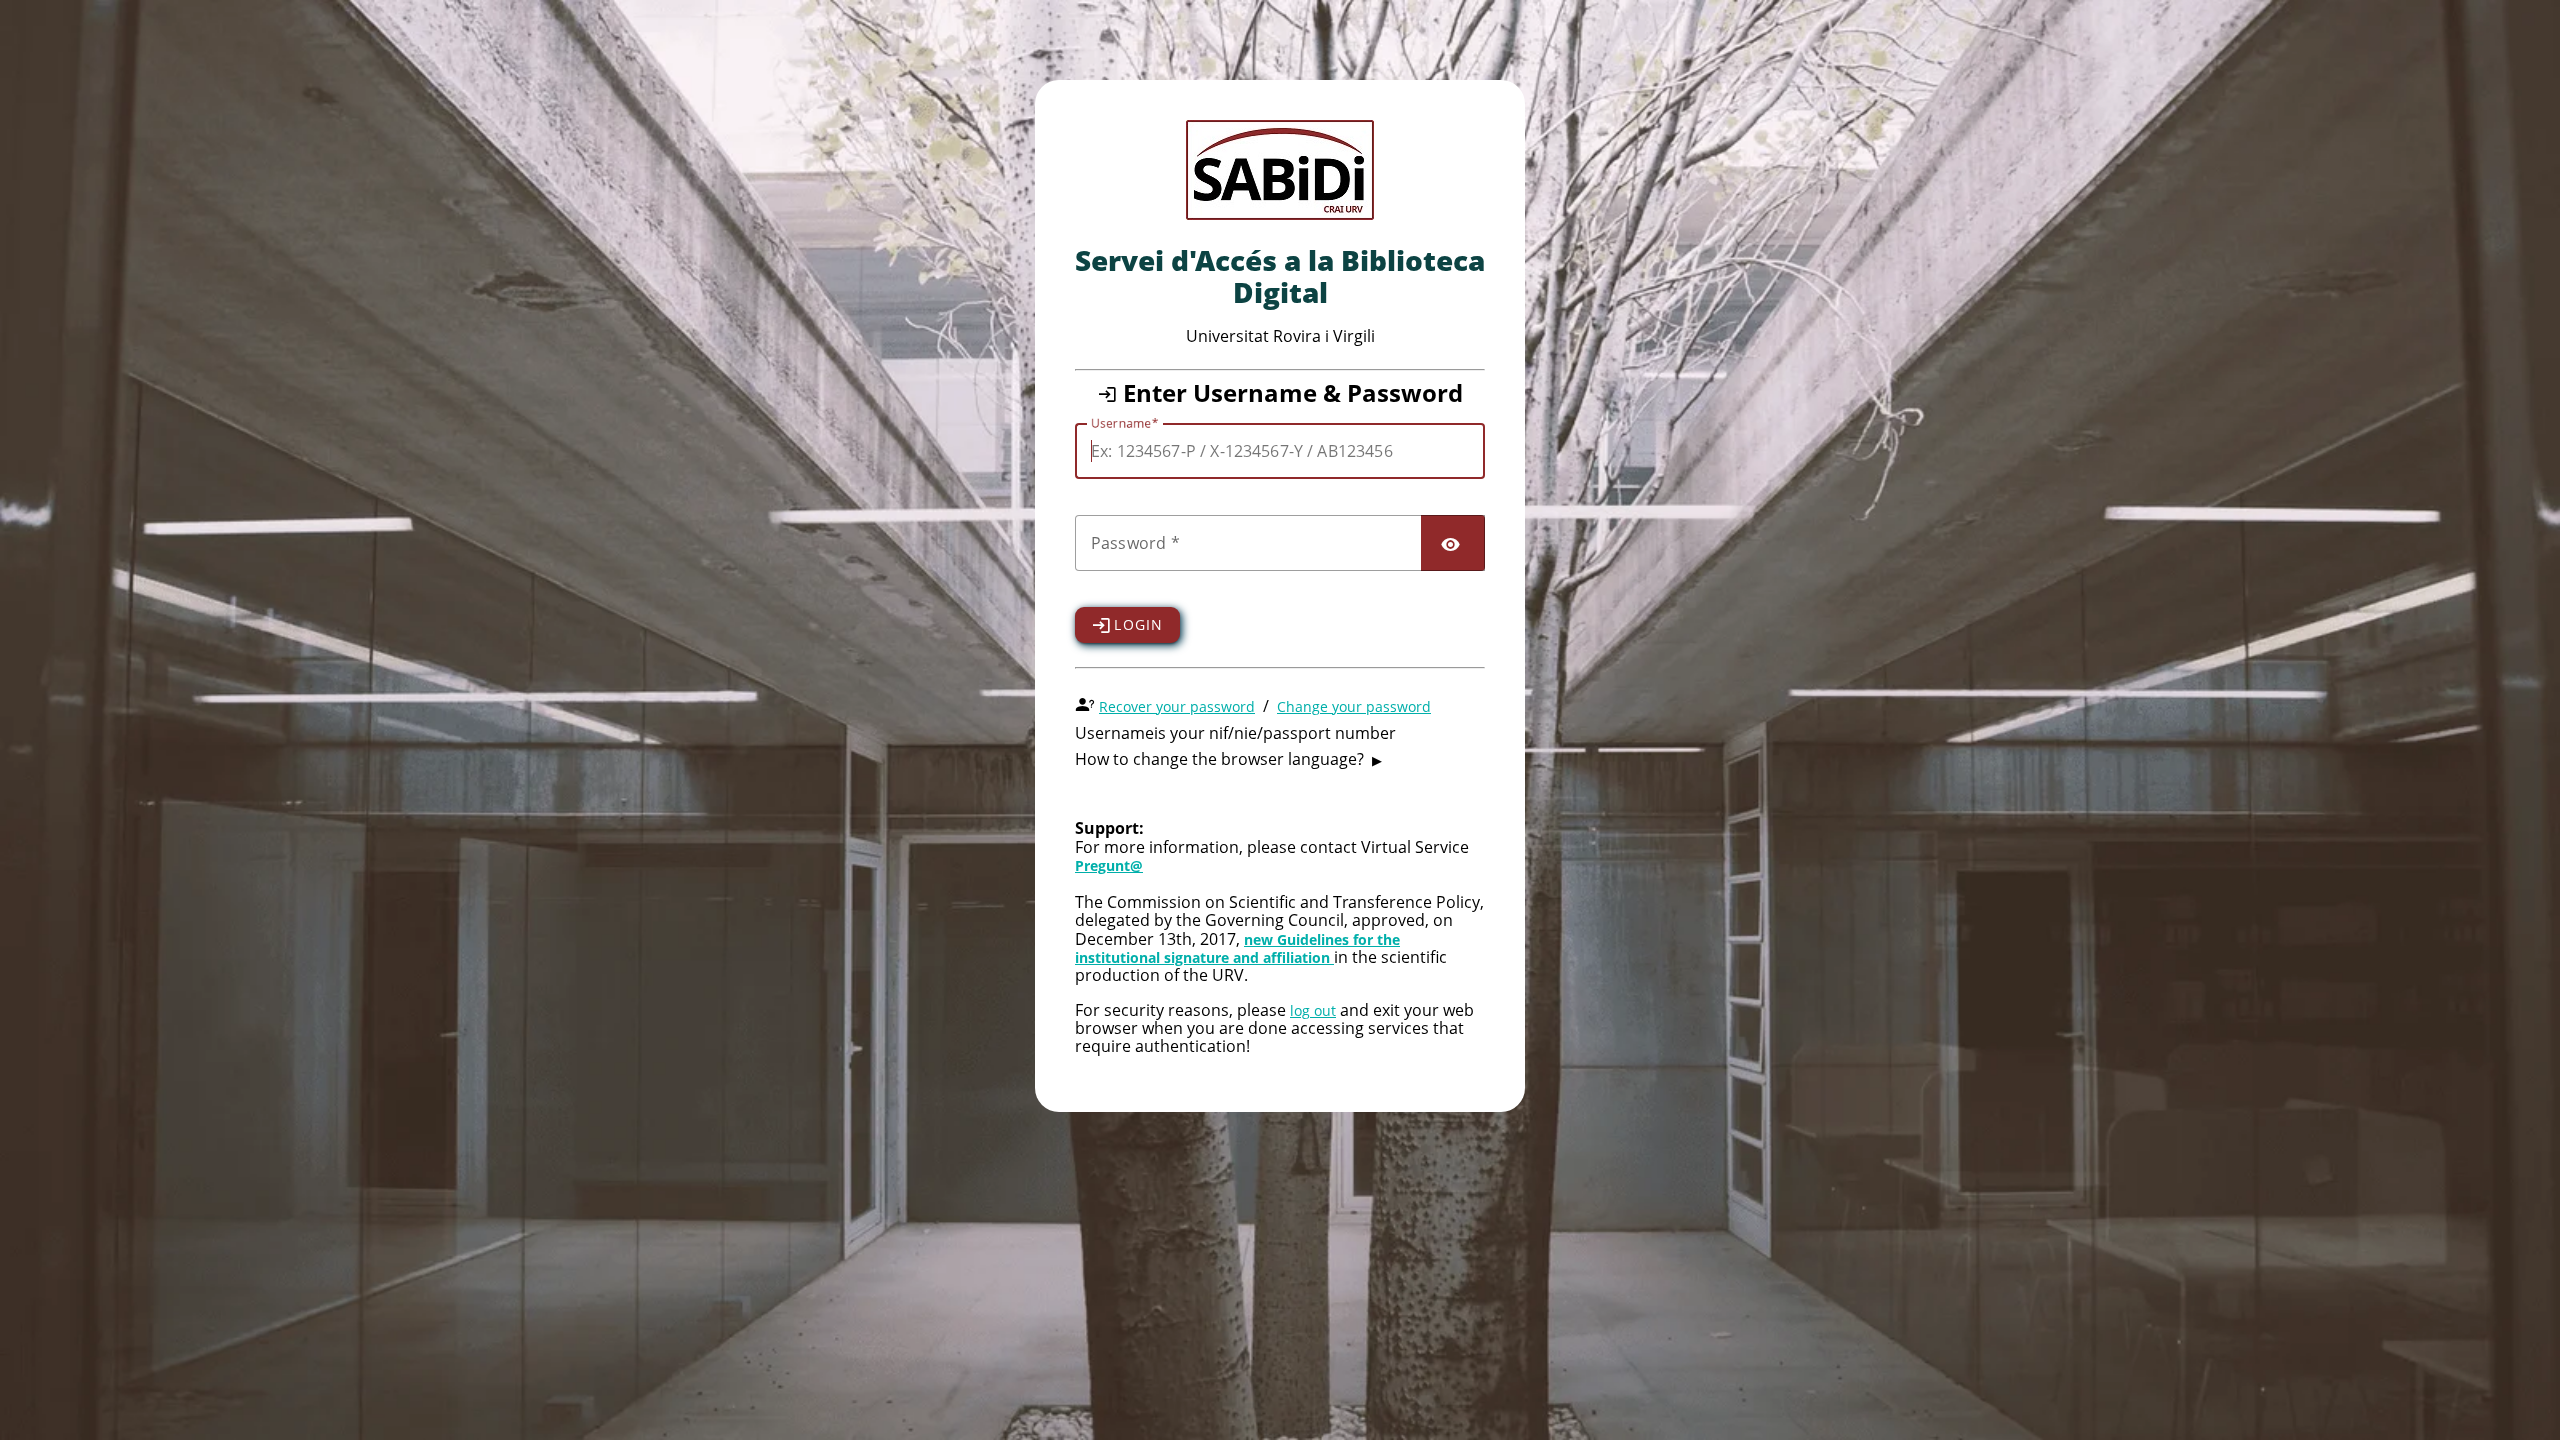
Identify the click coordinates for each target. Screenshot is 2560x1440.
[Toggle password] (1453, 543)
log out (1313, 1010)
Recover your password (1177, 706)
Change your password (1354, 706)
